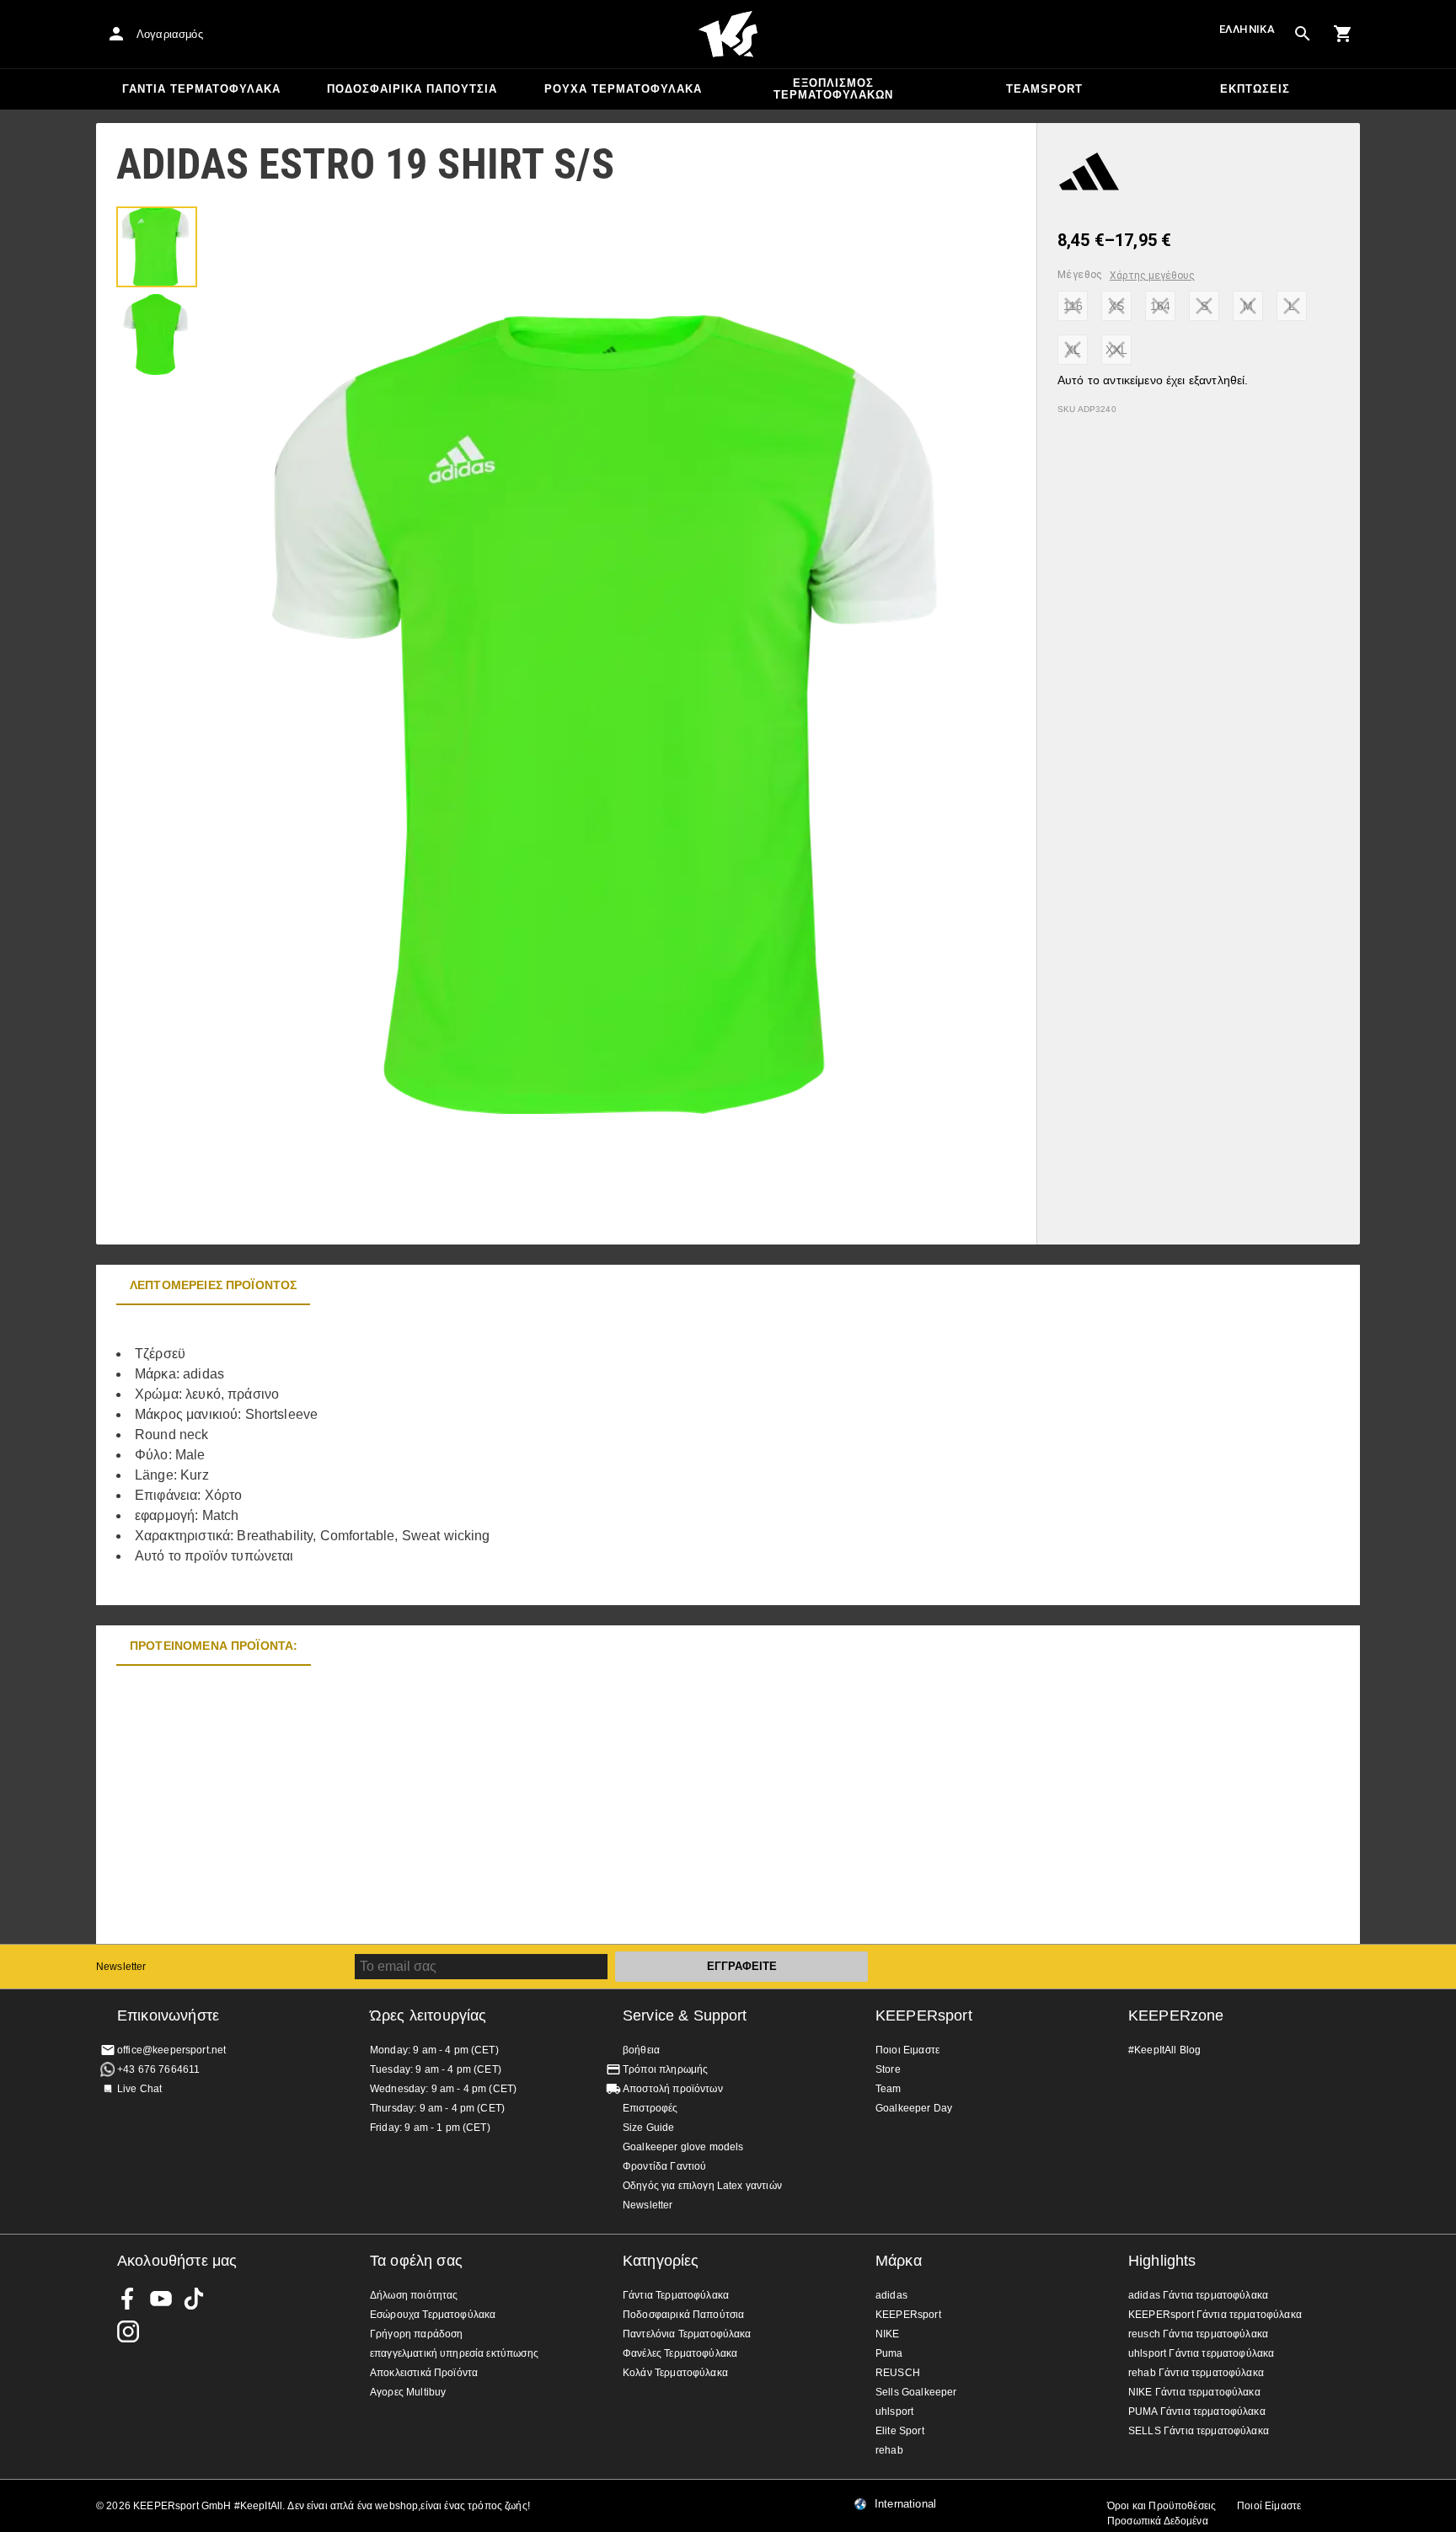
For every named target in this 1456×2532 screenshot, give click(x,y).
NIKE (888, 2334)
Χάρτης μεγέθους (1152, 276)
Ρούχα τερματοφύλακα (623, 89)
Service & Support (685, 2015)
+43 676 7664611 (158, 2069)
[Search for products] (1303, 34)
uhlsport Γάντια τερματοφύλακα (1201, 2353)
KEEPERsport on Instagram (128, 2331)
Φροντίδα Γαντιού (664, 2166)
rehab (889, 2450)
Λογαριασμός (170, 34)
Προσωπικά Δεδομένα (1158, 2521)
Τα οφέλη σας (416, 2261)
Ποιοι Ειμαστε (907, 2050)
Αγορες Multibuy (408, 2392)
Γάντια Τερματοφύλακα (201, 89)
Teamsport (1044, 89)
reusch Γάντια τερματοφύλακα (1198, 2334)
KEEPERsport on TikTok (194, 2299)
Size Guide (649, 2128)
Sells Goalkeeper (916, 2392)
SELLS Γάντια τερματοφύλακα (1199, 2431)
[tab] (157, 247)
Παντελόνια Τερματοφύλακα (687, 2334)
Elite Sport (900, 2431)
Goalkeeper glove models (683, 2147)
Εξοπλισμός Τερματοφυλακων (833, 89)
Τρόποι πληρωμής (665, 2069)
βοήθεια (641, 2050)
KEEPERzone (1176, 2015)
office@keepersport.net (171, 2050)
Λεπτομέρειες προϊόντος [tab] (213, 1285)
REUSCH (898, 2373)
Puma (889, 2353)
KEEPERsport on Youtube (161, 2299)
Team (889, 2089)
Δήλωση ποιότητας (414, 2295)
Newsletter (121, 1967)
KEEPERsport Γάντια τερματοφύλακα (1215, 2315)
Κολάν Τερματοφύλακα (675, 2373)
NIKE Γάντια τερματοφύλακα (1194, 2392)
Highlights (1162, 2261)
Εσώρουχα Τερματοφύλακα (433, 2315)
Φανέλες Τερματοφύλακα (680, 2353)
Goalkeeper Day (914, 2108)
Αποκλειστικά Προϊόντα (424, 2373)
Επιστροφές (650, 2108)
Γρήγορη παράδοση (416, 2334)
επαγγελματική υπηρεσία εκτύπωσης (454, 2353)
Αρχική (728, 35)
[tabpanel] (391, 1455)
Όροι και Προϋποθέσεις (1162, 2506)
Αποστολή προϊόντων (673, 2089)
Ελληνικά (1247, 29)
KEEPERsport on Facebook (128, 2299)
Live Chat (139, 2089)
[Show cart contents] (1343, 34)
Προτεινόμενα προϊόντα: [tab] (214, 1646)
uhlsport (894, 2412)
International (905, 2504)
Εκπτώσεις (1255, 89)
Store (888, 2069)
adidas (891, 2295)
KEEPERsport (924, 2015)
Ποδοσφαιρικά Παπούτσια (412, 89)
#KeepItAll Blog (1164, 2050)
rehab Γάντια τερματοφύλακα (1196, 2373)
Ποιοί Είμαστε (1269, 2506)
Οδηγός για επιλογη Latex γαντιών (702, 2186)
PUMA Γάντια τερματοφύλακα (1197, 2412)
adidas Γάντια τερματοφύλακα (1198, 2295)
